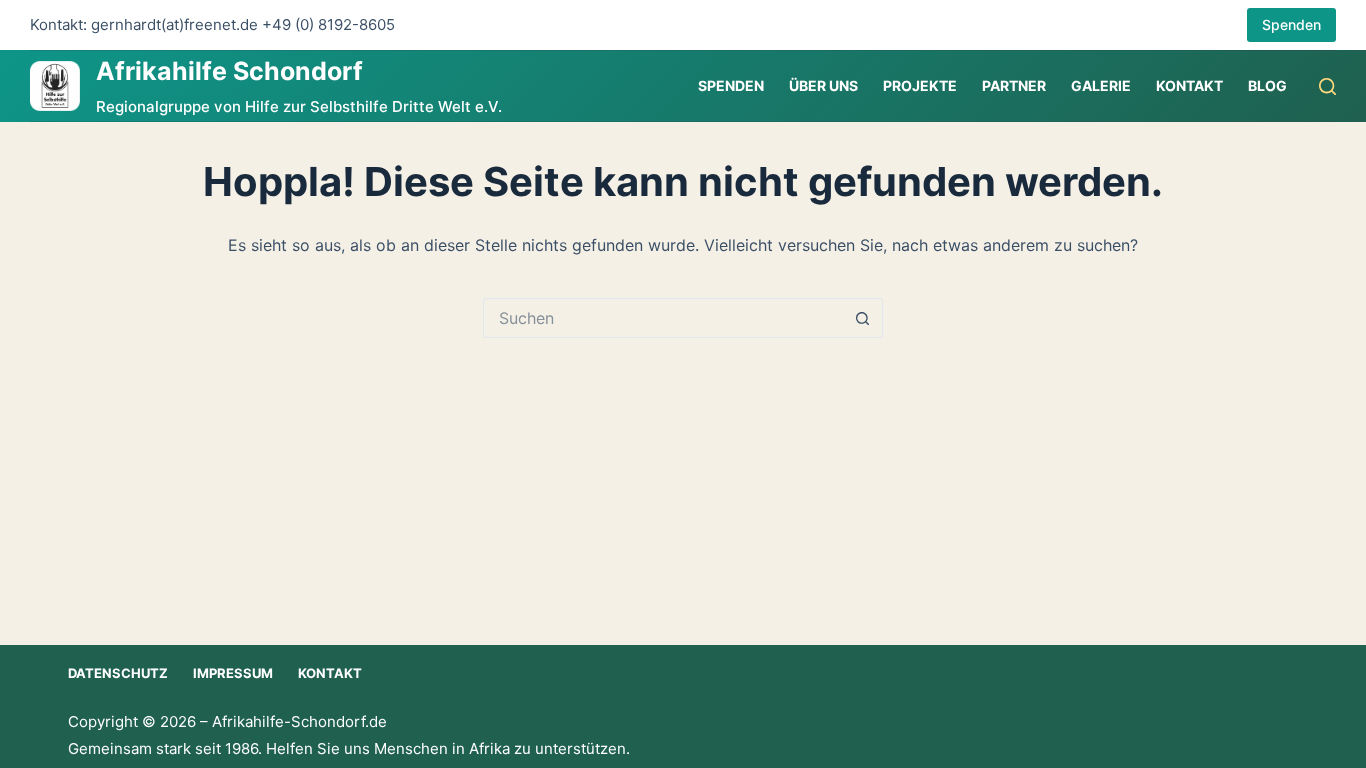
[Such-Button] (863, 318)
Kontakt (1189, 85)
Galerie (1101, 85)
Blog (1267, 85)
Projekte (920, 85)
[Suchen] (1327, 86)
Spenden (1291, 24)
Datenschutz (118, 673)
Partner (1014, 85)
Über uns (823, 85)
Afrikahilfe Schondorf (229, 71)
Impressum (233, 673)
